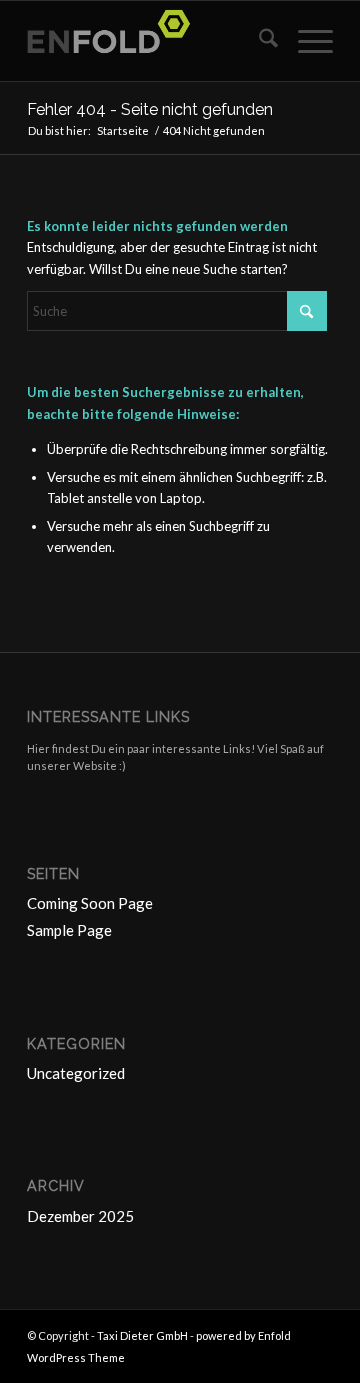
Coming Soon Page (90, 903)
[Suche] (258, 41)
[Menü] (305, 41)
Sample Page (69, 930)
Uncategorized (76, 1073)
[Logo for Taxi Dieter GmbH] (149, 41)
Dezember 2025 (80, 1216)
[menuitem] (258, 41)
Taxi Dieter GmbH (142, 1335)
